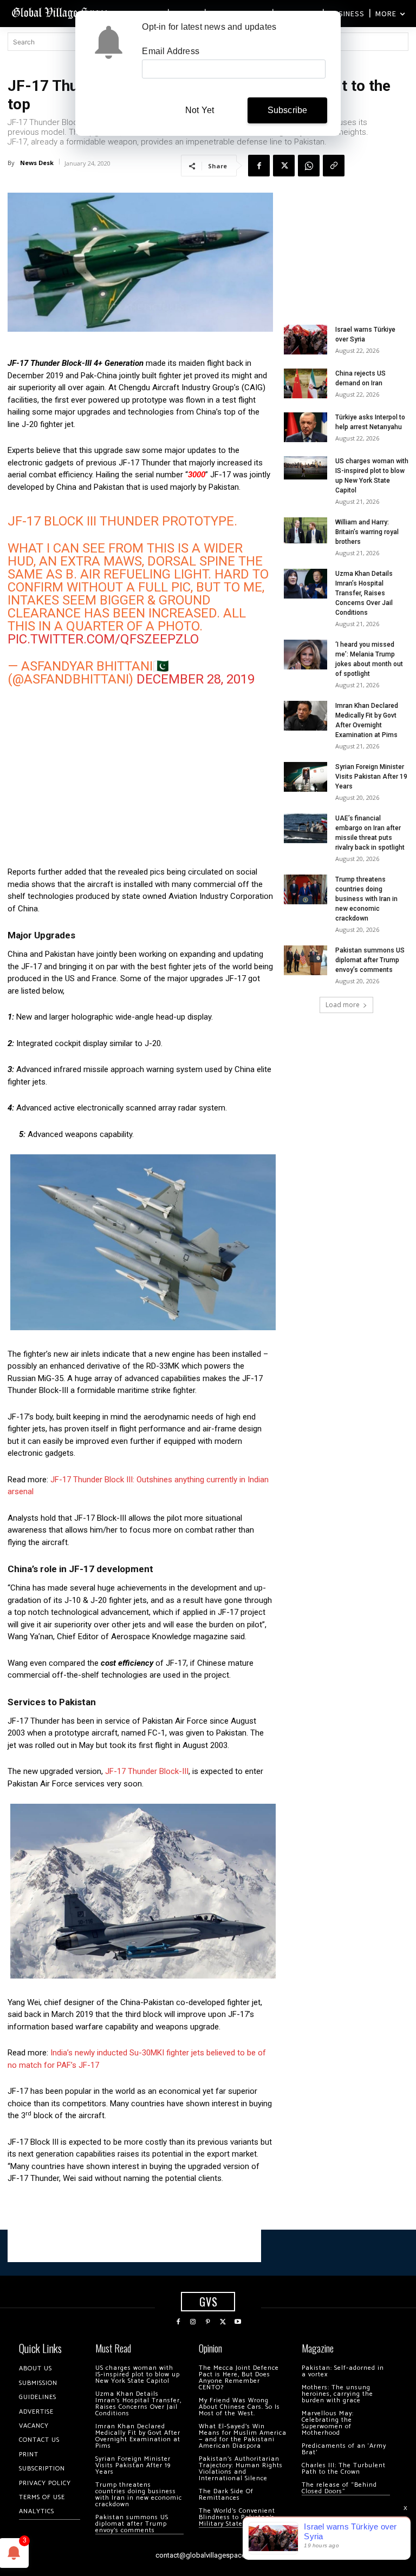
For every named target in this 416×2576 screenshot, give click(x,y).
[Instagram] (193, 2322)
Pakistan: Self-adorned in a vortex (343, 2371)
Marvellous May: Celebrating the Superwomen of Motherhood (328, 2423)
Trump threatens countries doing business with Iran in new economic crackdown (366, 899)
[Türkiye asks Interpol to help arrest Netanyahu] (305, 427)
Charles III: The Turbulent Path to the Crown (344, 2469)
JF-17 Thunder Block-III (146, 1771)
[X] (284, 166)
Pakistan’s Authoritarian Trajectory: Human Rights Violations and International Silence (241, 2469)
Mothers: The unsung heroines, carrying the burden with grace (337, 2394)
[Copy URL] (334, 166)
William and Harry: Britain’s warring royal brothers (367, 532)
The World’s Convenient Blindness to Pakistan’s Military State (237, 2517)
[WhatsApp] (309, 166)
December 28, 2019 (196, 679)
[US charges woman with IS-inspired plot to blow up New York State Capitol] (305, 468)
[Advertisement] (140, 782)
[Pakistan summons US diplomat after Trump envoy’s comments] (305, 960)
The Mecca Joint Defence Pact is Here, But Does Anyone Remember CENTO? (239, 2378)
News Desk (37, 163)
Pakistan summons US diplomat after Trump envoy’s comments (370, 960)
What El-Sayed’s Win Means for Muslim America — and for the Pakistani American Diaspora (243, 2436)
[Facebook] (259, 166)
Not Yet (200, 110)
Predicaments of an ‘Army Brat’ (344, 2449)
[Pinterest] (208, 2322)
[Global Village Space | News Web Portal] (61, 12)
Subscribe (288, 110)
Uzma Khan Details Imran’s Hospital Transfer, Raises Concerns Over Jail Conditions (364, 593)
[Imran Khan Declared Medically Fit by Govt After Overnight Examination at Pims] (305, 716)
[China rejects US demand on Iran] (305, 383)
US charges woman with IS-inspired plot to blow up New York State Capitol (138, 2374)
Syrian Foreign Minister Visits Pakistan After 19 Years (371, 777)
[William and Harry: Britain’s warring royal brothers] (305, 530)
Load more (343, 1005)
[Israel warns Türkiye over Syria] (305, 340)
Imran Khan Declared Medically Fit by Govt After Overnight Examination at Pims (138, 2436)
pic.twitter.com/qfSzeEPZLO (103, 639)
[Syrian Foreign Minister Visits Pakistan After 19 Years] (305, 777)
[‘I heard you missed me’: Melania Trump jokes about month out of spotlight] (305, 655)
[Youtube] (238, 2322)
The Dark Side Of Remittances (226, 2495)
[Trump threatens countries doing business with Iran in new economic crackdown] (305, 889)
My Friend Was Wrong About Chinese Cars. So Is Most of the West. (239, 2407)
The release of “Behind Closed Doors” (339, 2488)
